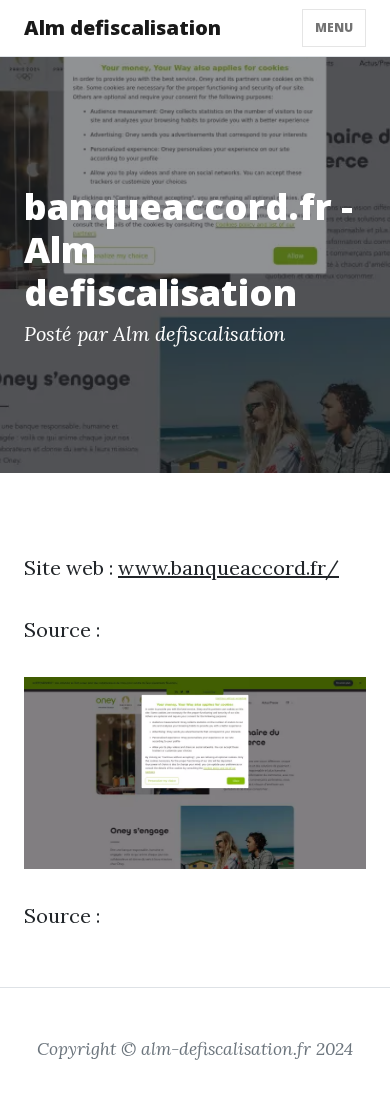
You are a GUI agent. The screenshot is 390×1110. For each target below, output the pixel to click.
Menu (334, 27)
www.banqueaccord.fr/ (228, 567)
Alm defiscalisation (122, 27)
